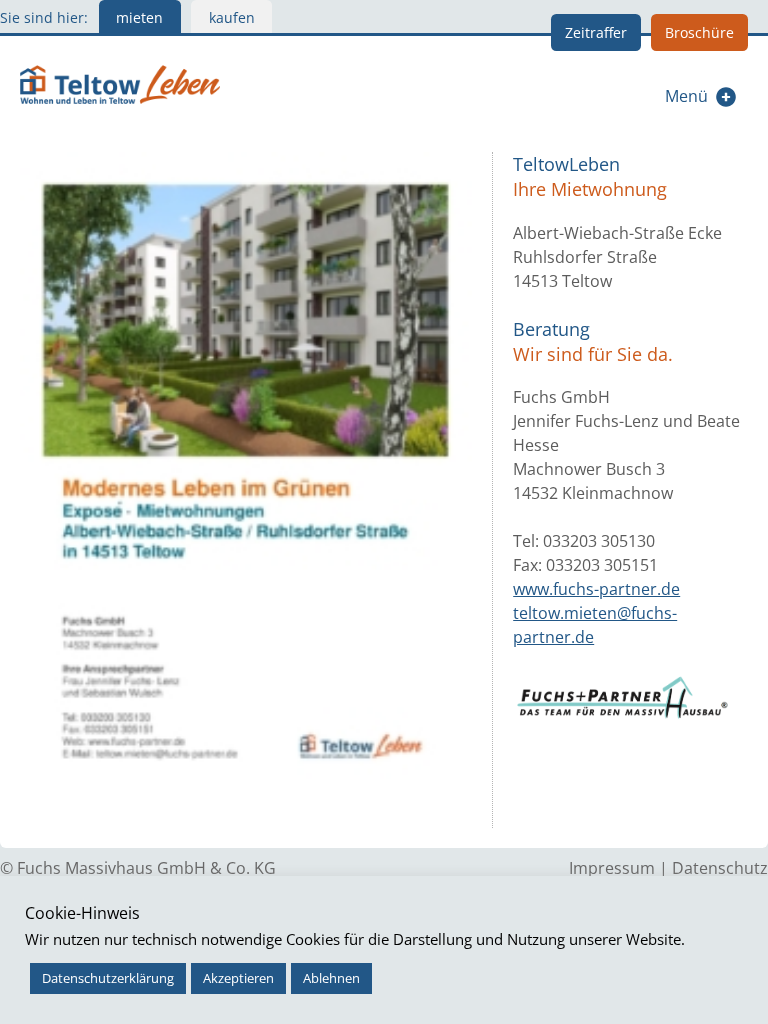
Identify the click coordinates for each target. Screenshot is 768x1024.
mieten (139, 17)
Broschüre (699, 32)
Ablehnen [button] (331, 978)
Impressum (612, 868)
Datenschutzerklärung (108, 978)
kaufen (232, 17)
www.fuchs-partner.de (596, 589)
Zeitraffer (596, 32)
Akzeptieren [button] (238, 978)
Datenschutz (720, 868)
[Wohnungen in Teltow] (120, 82)
